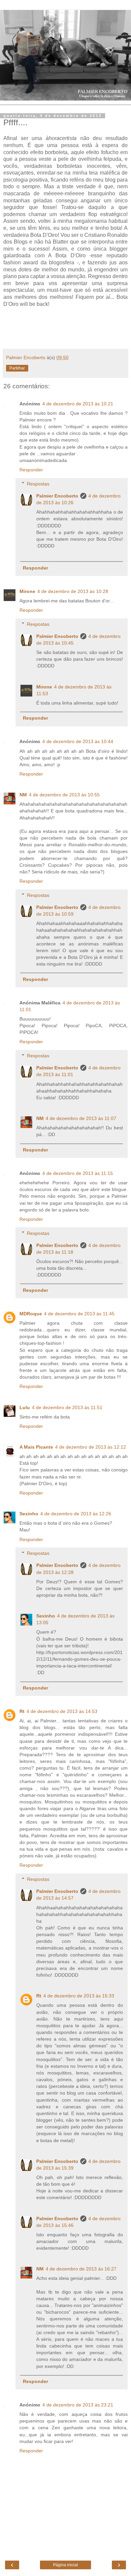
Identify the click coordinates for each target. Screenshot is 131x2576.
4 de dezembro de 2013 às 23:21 (78, 2405)
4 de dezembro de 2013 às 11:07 (81, 1118)
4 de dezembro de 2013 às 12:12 (91, 1447)
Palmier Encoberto (57, 496)
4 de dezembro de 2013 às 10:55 (64, 795)
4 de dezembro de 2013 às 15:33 (79, 1996)
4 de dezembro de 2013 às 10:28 (73, 591)
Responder (31, 470)
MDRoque (31, 1314)
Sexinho (29, 1514)
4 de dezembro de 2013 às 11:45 (79, 1314)
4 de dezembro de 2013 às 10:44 (78, 741)
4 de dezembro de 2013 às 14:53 (62, 1711)
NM (23, 795)
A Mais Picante (36, 1447)
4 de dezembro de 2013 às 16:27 (81, 2269)
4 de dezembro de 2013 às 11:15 (78, 1173)
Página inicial (65, 2565)
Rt (22, 1711)
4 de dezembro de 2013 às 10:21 (78, 404)
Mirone (27, 591)
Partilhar (17, 368)
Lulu (25, 1407)
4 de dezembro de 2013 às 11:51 (67, 1407)
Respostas (38, 484)
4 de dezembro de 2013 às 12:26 (76, 1514)
